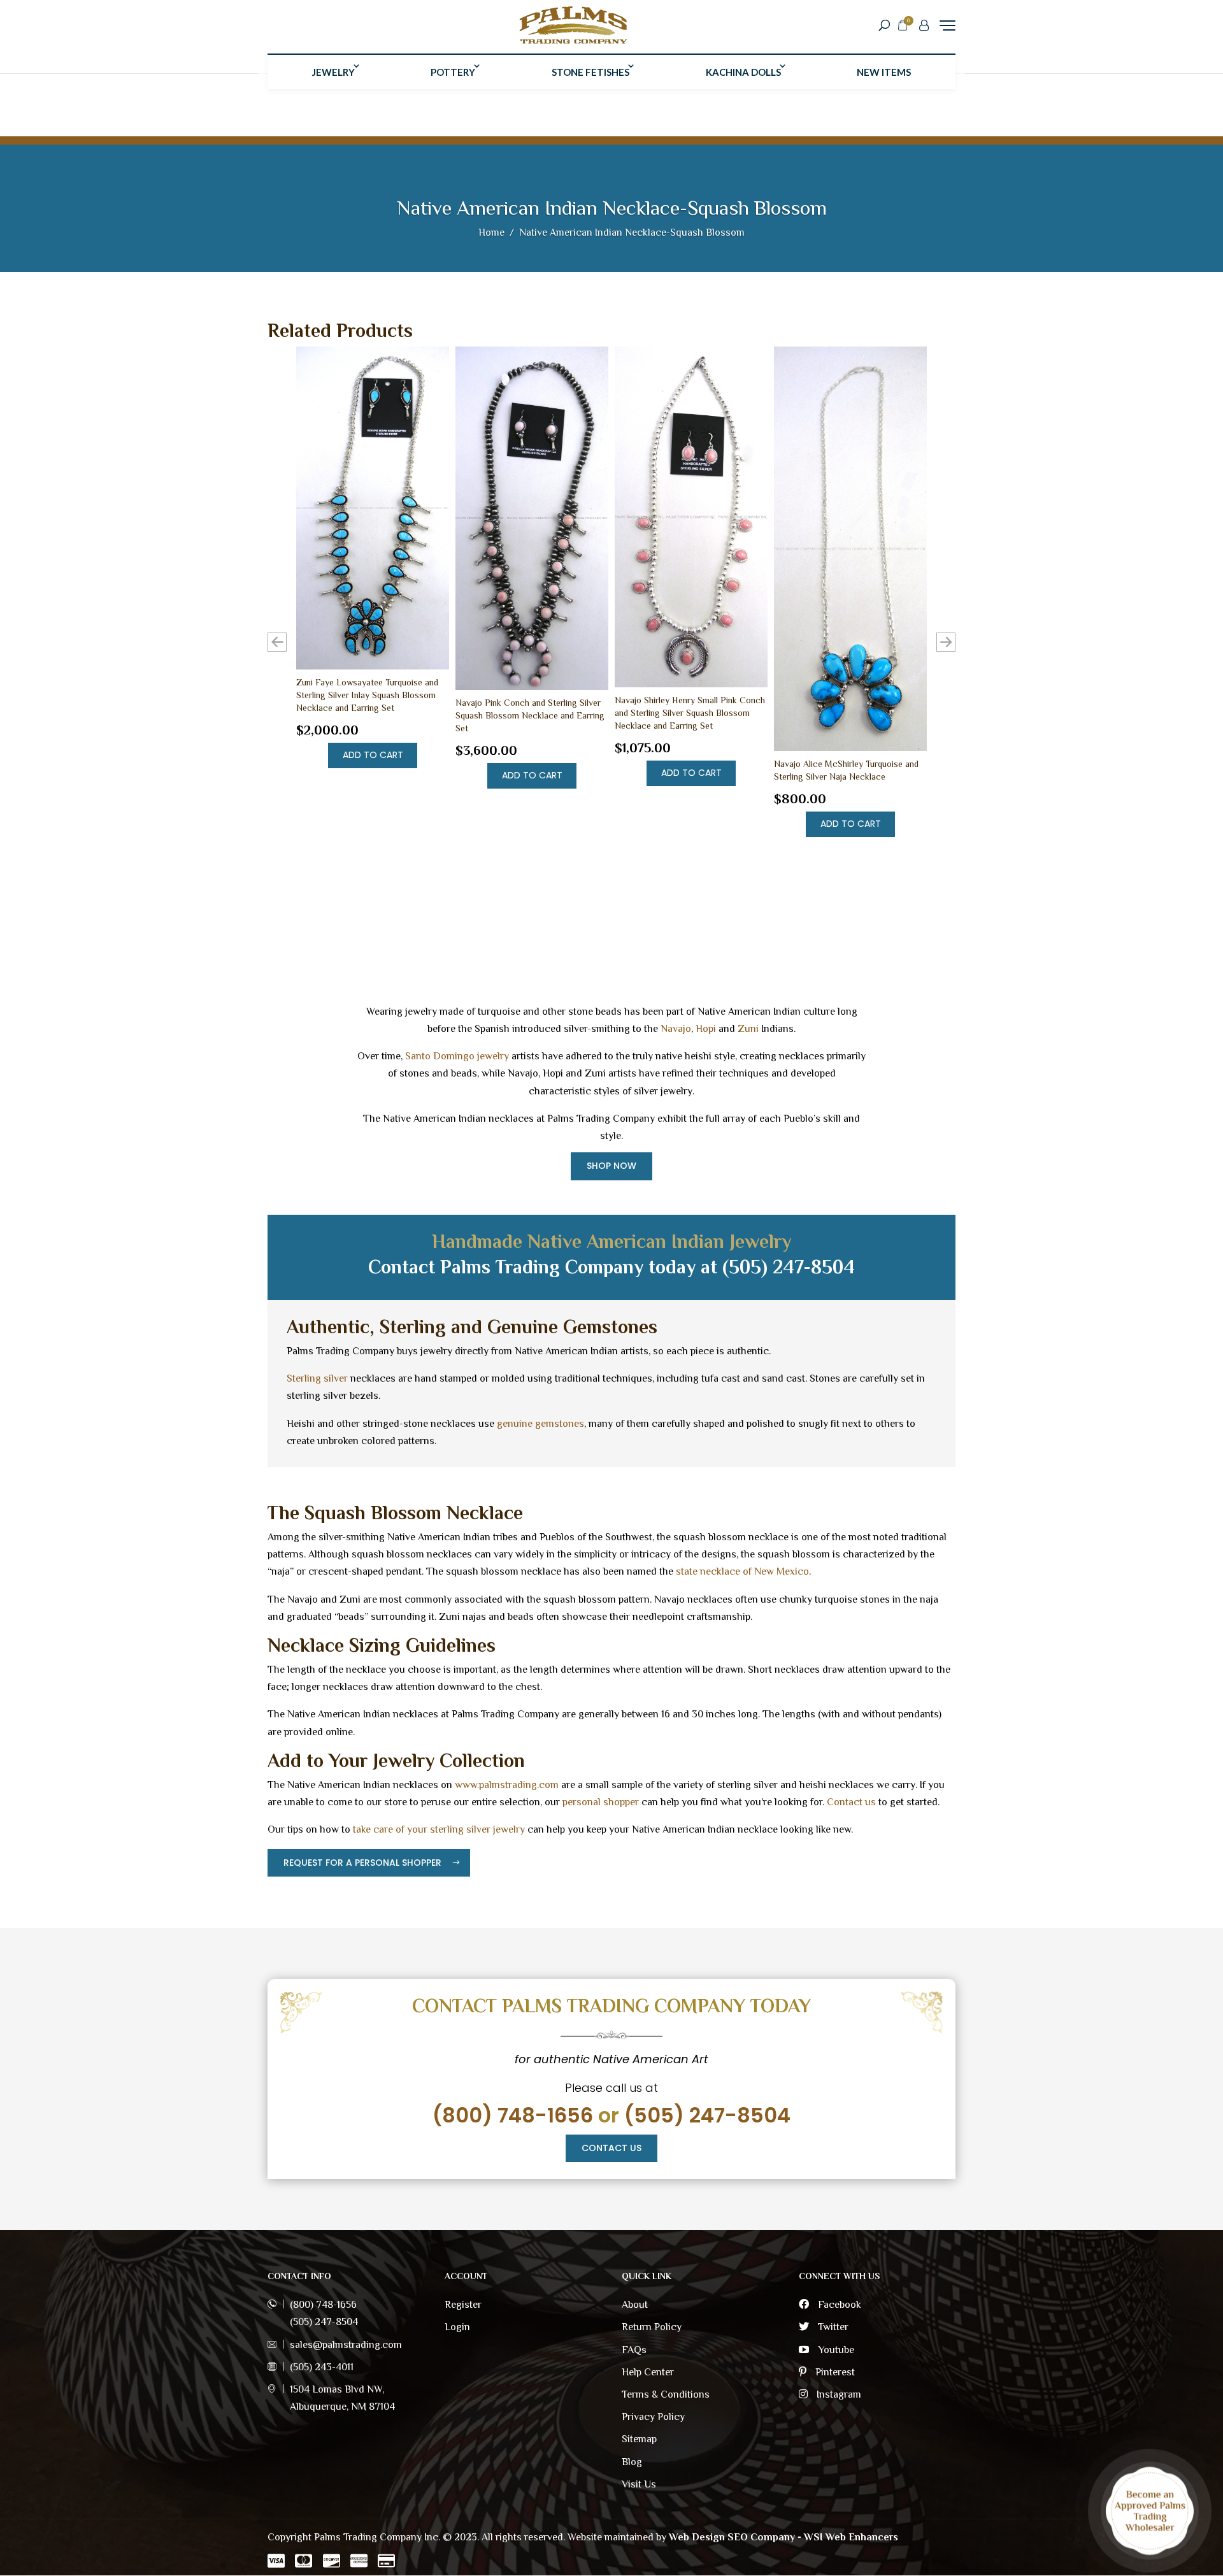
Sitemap (639, 2439)
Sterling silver (317, 1378)
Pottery (453, 72)
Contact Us (611, 2148)
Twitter (832, 2327)
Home (491, 233)
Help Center (648, 2372)
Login (457, 2327)
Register (463, 2305)
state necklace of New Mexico (742, 1571)
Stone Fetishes (590, 72)
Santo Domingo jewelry (457, 1056)
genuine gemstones (540, 1424)
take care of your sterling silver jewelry (439, 1829)
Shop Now (611, 1166)
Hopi (706, 1029)
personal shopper (601, 1802)
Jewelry (333, 72)
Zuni (748, 1029)
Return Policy (652, 2327)
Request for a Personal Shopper (362, 1863)
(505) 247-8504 (707, 2115)
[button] (946, 642)
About (635, 2305)
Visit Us (639, 2484)
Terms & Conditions (666, 2394)
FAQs (634, 2350)
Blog (632, 2462)
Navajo (676, 1029)
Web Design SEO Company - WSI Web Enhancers (783, 2537)
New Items (884, 72)
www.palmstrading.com (507, 1785)
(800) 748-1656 (513, 2115)
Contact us (851, 1802)
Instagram (838, 2394)
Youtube (835, 2350)
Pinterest (834, 2372)
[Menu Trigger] (948, 25)
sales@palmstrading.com (346, 2345)
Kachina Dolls (743, 72)
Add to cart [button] (373, 755)
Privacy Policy (653, 2417)
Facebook (838, 2305)
